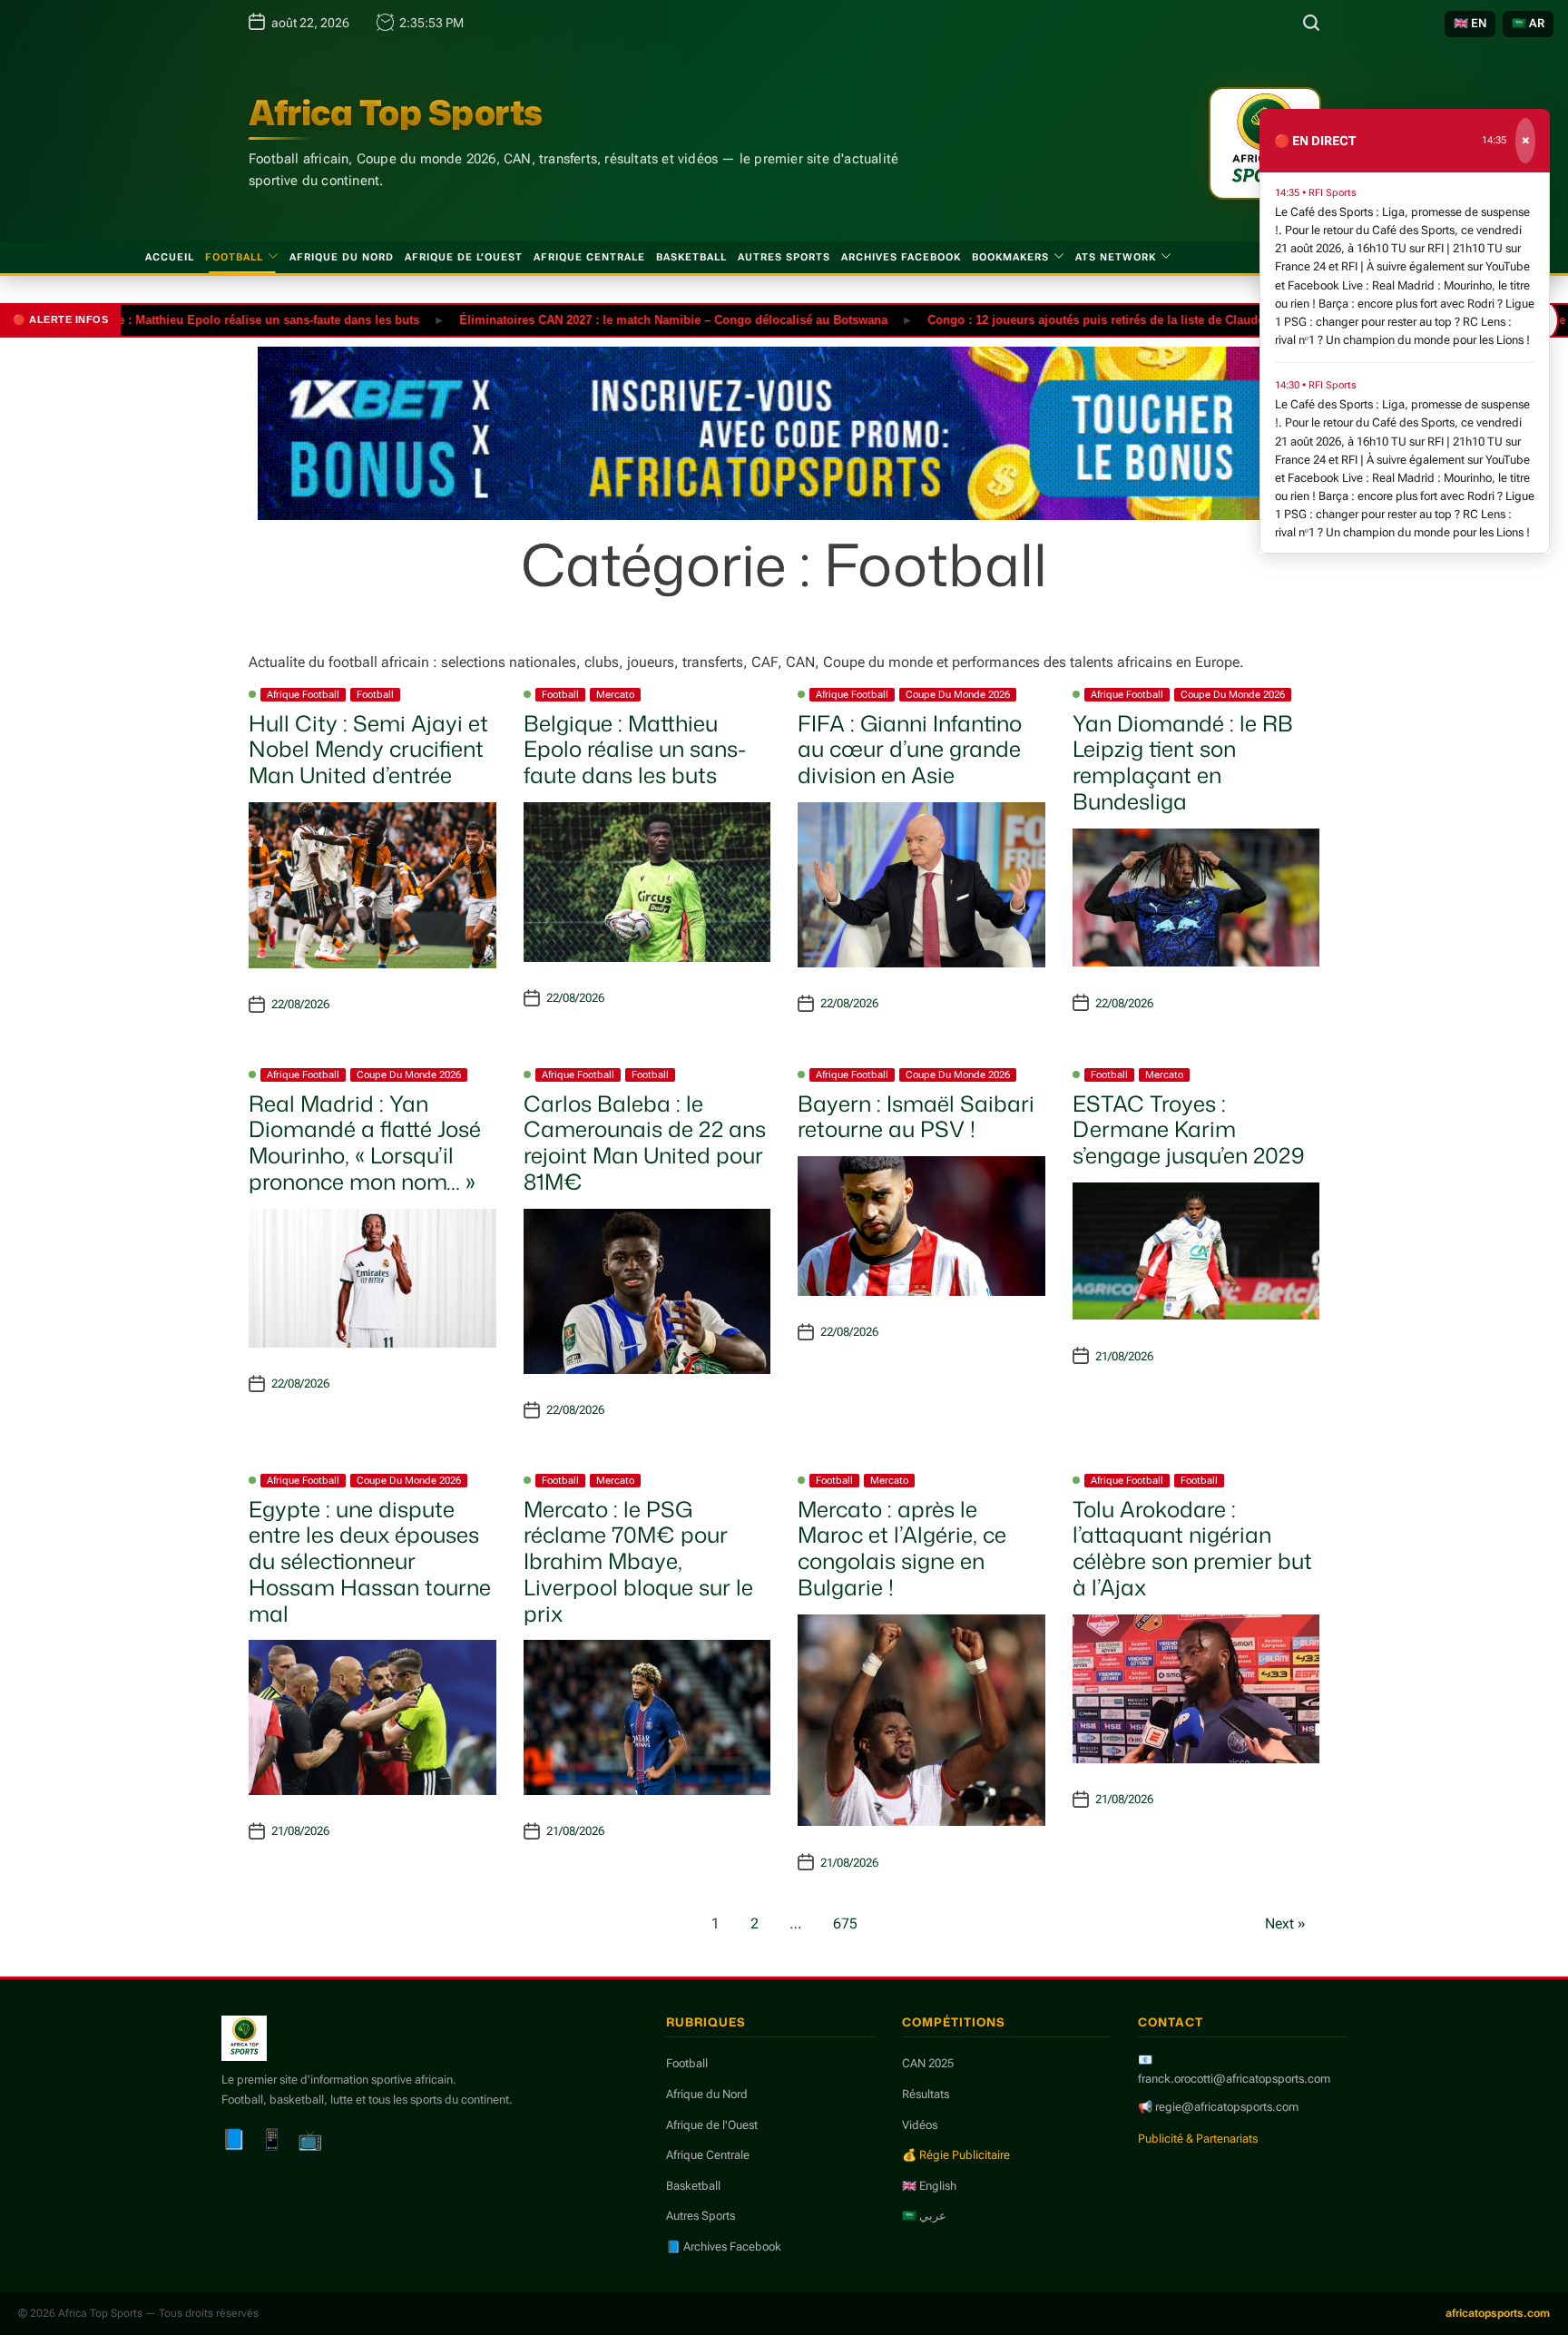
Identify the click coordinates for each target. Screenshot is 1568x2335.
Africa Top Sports (396, 113)
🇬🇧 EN (1470, 23)
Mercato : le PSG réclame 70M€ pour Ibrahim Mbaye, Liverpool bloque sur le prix (638, 1561)
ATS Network (1116, 257)
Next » (1285, 1923)
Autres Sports (784, 257)
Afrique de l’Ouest (464, 257)
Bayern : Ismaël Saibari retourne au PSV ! (916, 1117)
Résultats (926, 2094)
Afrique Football (303, 695)
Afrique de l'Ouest (712, 2125)
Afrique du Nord (342, 257)
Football (234, 257)
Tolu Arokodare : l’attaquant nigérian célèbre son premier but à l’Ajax (1192, 1548)
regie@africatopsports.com (1227, 2107)
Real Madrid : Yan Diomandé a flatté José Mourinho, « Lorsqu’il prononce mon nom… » (365, 1143)
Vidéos (920, 2125)
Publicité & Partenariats (1198, 2139)
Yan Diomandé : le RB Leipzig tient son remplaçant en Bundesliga (1183, 762)
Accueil (170, 257)
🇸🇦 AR (1528, 23)
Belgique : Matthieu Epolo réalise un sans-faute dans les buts (194, 319)
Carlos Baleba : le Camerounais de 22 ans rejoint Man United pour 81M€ (645, 1143)
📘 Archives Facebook (724, 2247)
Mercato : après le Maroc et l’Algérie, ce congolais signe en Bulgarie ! (902, 1548)
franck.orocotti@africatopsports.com (1234, 2079)
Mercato (615, 695)
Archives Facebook (901, 257)
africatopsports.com (1498, 2313)
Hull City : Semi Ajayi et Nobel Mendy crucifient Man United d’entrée (368, 750)
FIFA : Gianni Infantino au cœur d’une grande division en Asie (910, 750)
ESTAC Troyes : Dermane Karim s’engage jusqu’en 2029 (1189, 1130)
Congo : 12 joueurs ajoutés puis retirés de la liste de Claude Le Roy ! (1068, 319)
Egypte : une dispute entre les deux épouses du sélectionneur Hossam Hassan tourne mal (370, 1561)
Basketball (691, 257)
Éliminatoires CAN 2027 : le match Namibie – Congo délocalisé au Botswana (621, 319)
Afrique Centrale (589, 257)
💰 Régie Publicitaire (956, 2155)
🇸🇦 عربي (924, 2216)
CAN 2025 (928, 2063)
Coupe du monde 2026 (958, 695)
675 (845, 1923)
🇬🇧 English (929, 2186)
